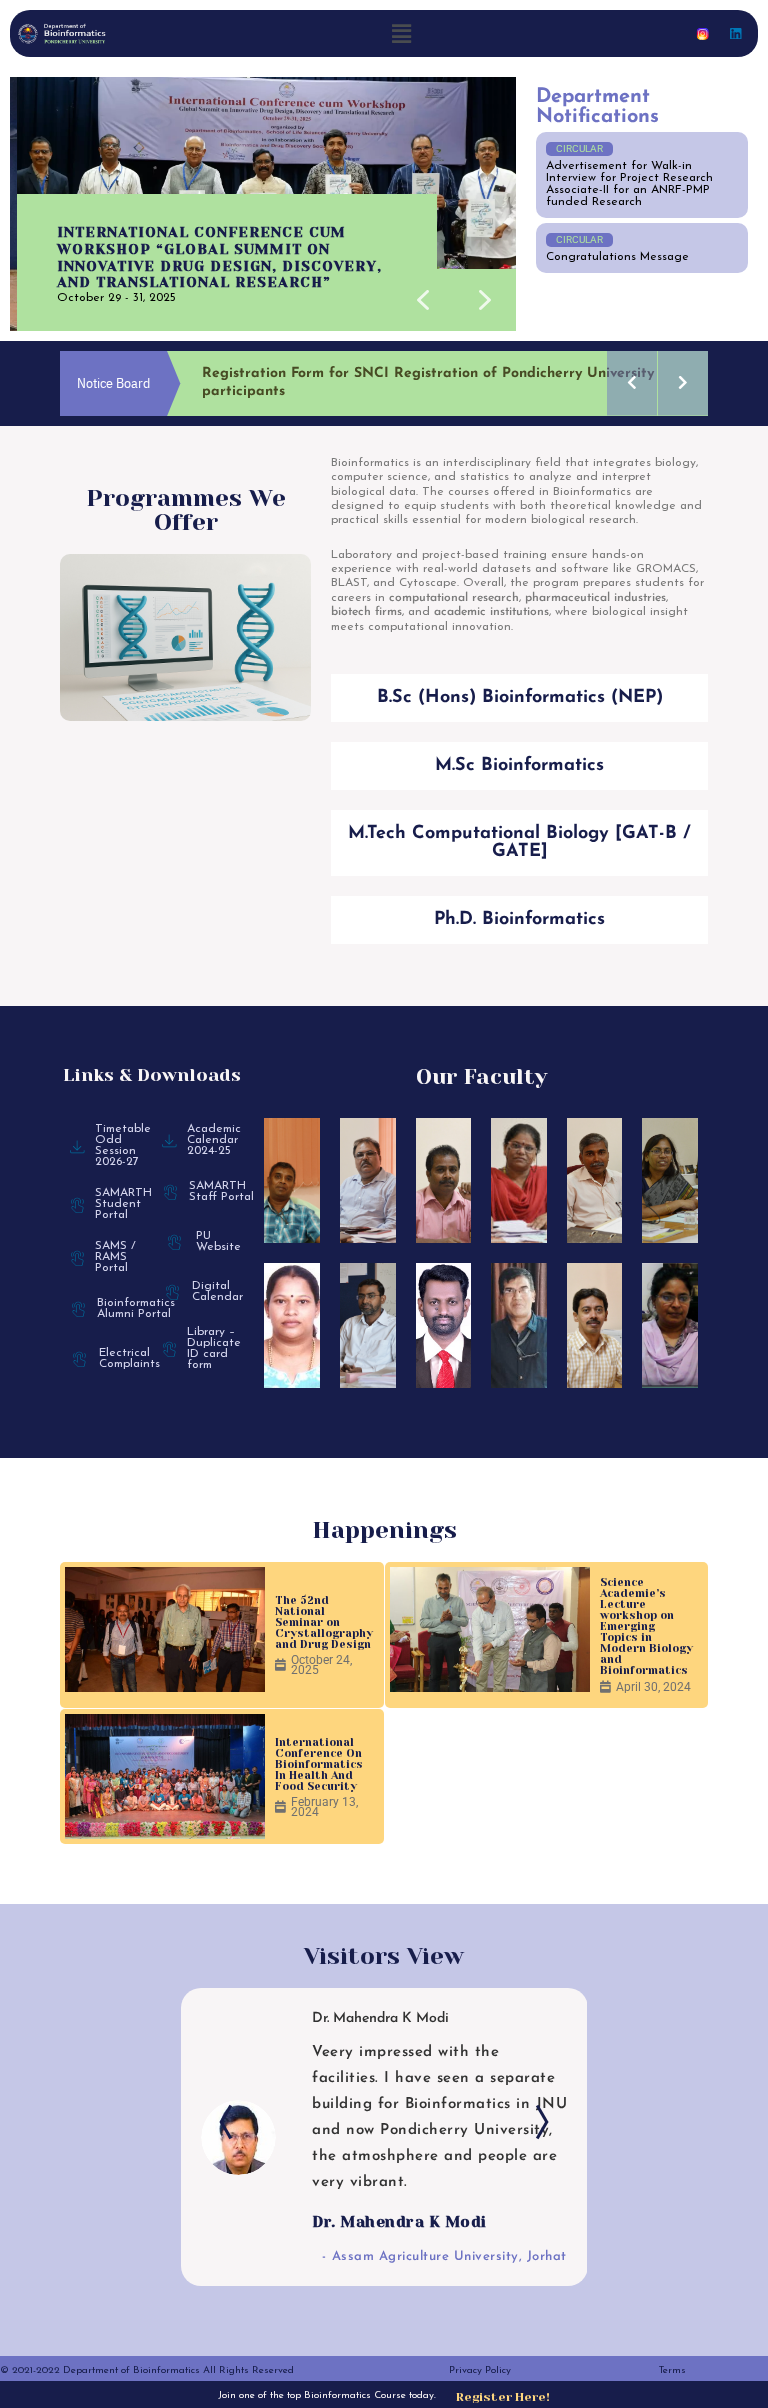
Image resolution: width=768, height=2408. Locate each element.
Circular (579, 148)
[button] (401, 33)
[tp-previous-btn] (231, 2146)
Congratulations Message (617, 257)
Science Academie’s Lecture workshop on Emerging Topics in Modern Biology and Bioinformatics (646, 1608)
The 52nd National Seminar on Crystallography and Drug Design (324, 1604)
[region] (263, 203)
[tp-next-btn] (537, 2146)
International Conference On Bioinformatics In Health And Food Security (319, 1746)
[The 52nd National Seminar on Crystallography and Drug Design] (165, 1611)
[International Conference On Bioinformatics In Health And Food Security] (165, 1758)
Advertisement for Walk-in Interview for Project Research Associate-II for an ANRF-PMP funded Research (629, 184)
